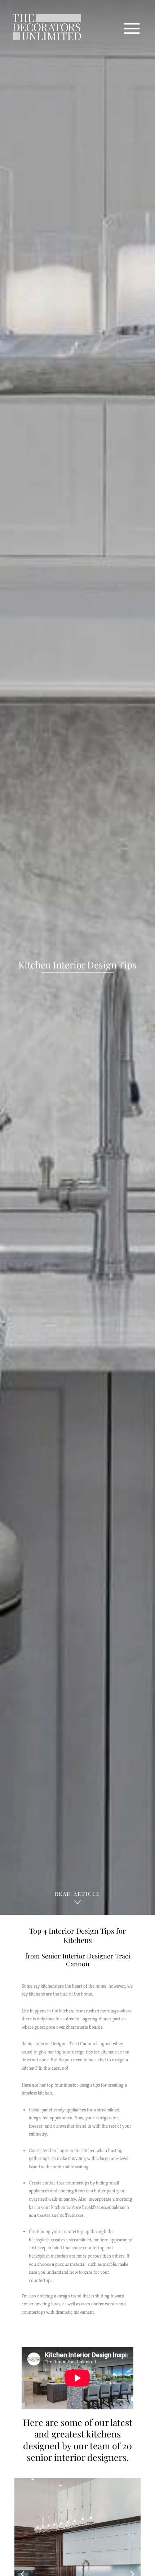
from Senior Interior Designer (78, 1960)
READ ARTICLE (77, 1894)
